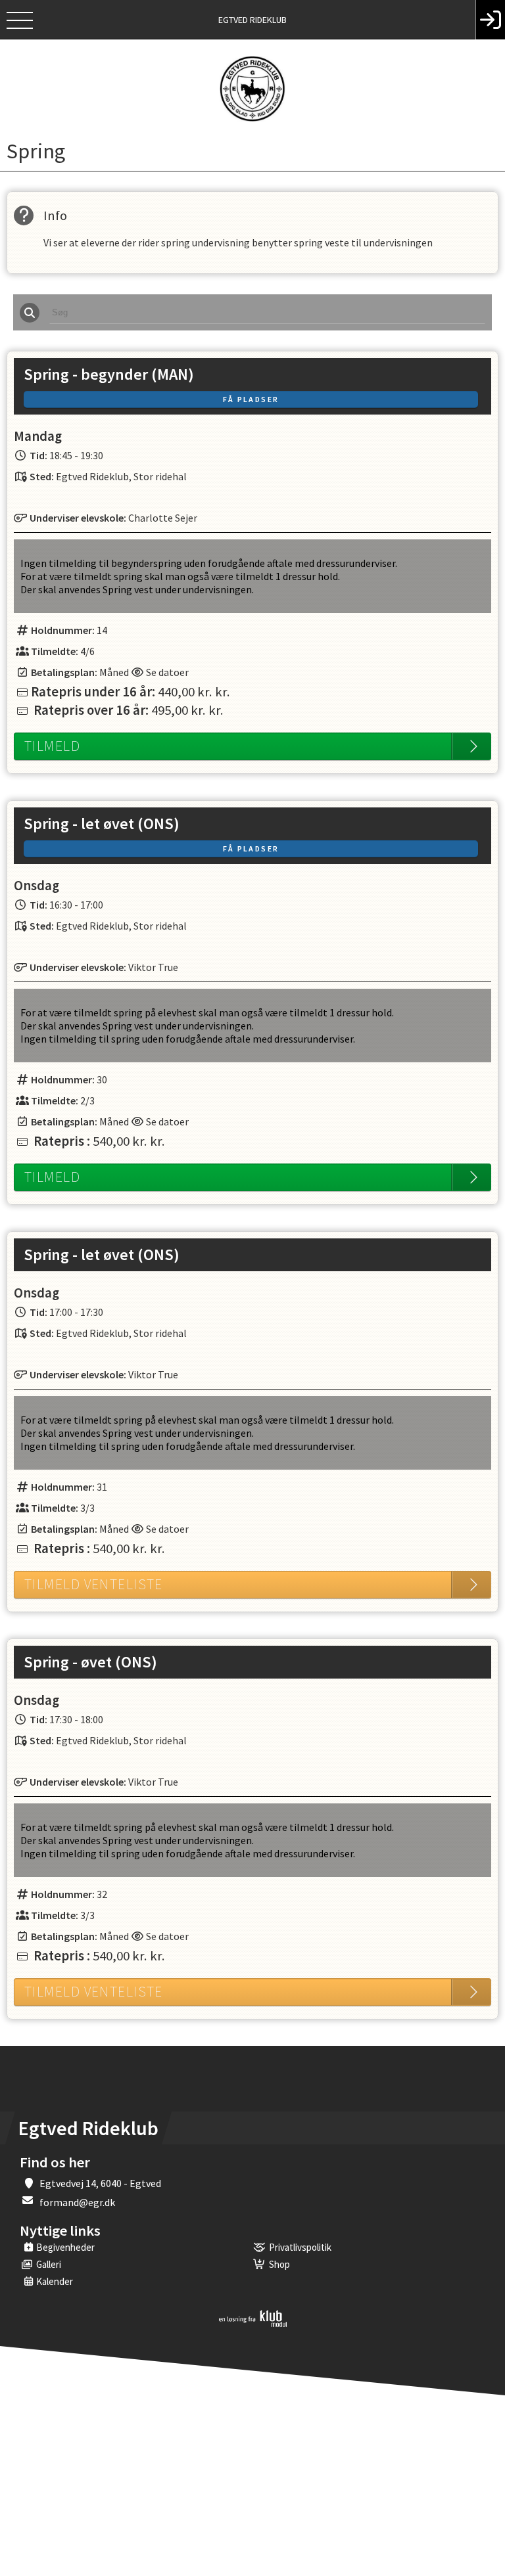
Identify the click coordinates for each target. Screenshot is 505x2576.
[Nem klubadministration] (253, 2324)
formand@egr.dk (77, 2202)
